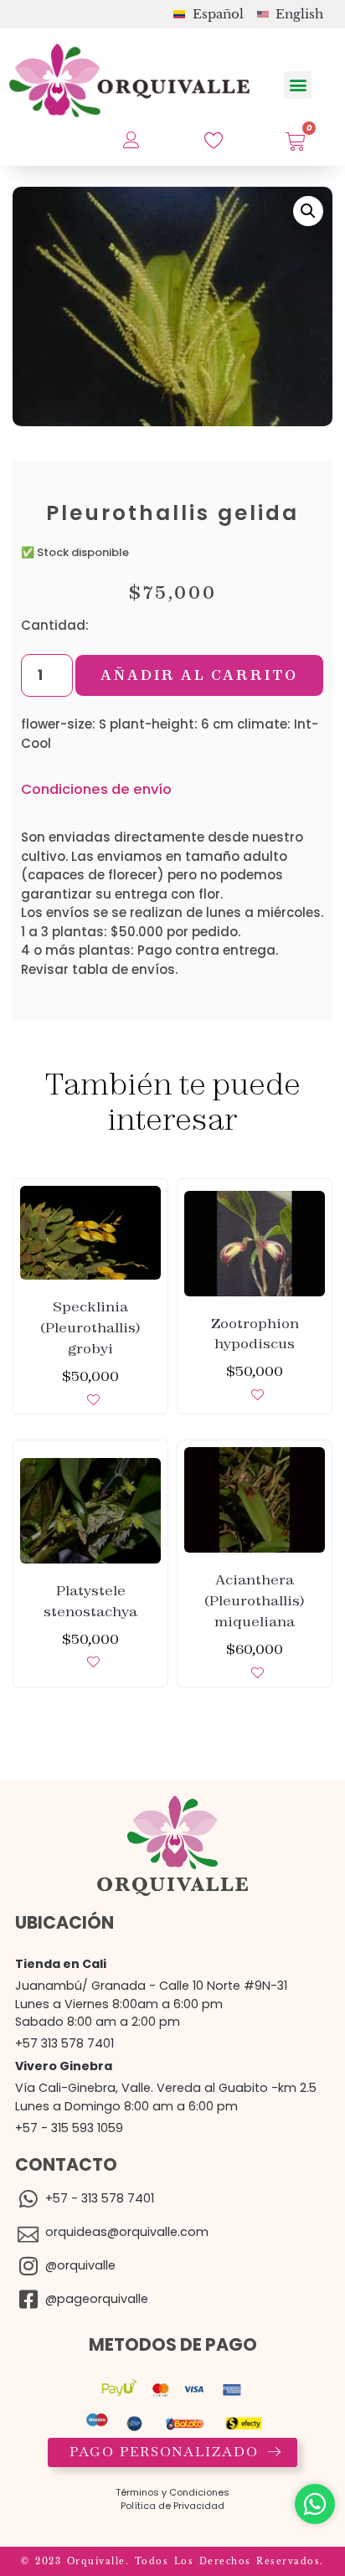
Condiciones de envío (96, 789)
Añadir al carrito (199, 675)
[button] (298, 85)
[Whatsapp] (315, 2504)
